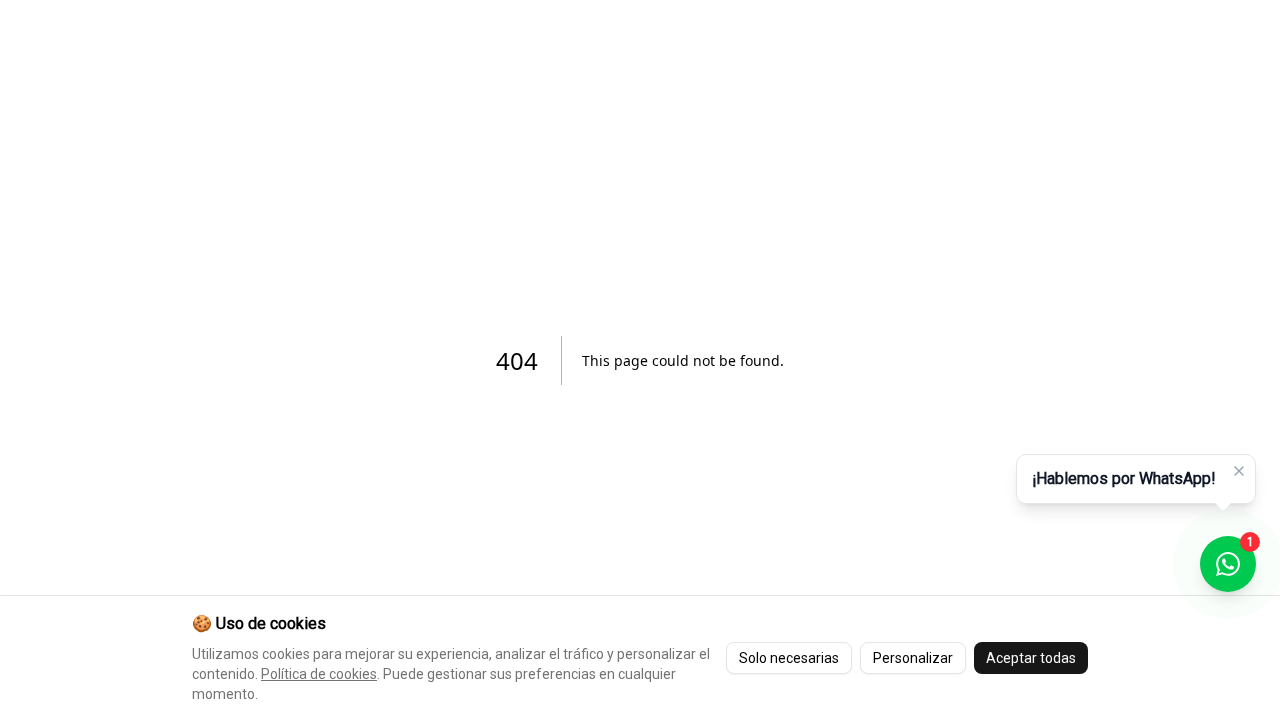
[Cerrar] (1239, 471)
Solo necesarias (789, 658)
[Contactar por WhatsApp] (1228, 564)
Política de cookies (319, 674)
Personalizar (913, 658)
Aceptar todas (1031, 658)
